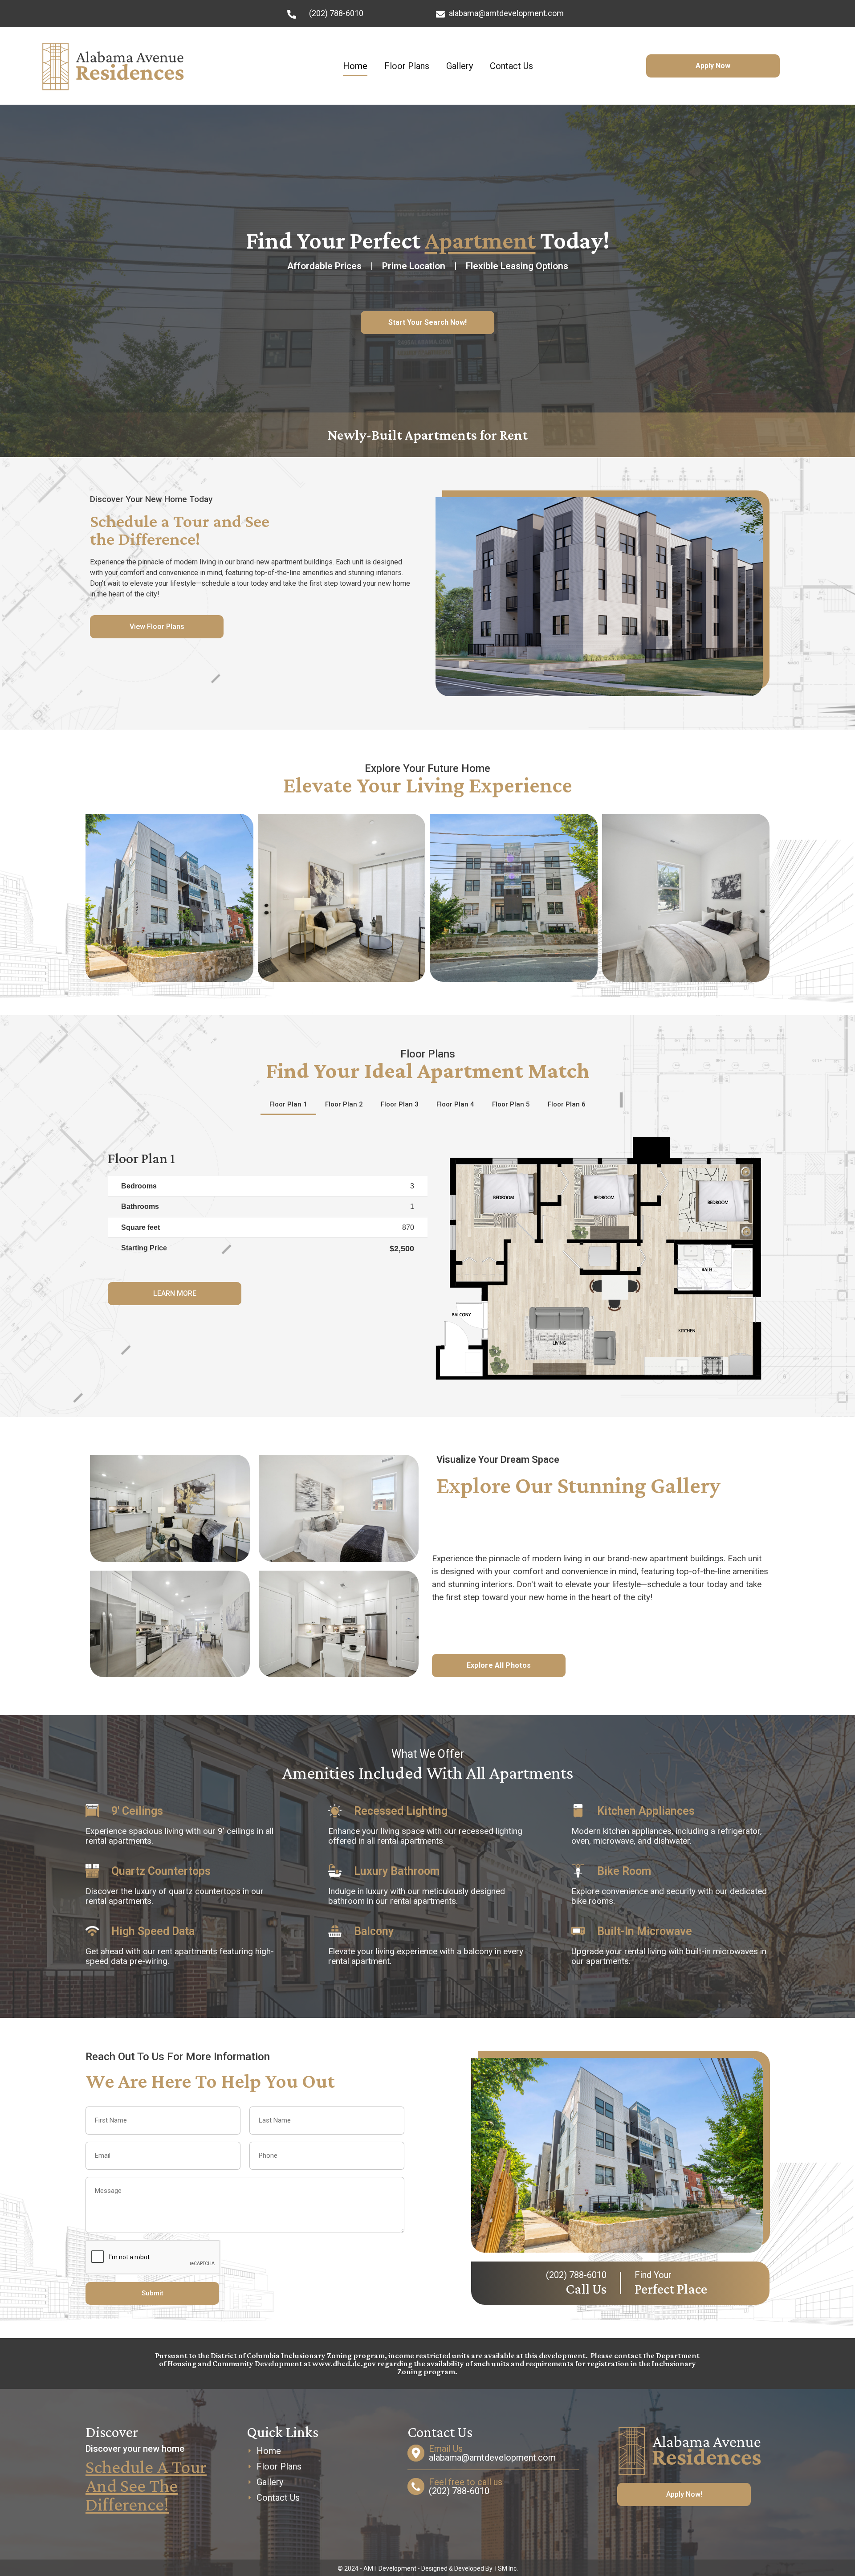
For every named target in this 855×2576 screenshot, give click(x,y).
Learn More (175, 1293)
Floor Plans (407, 66)
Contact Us (511, 66)
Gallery (460, 66)
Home (355, 66)
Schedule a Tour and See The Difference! (146, 2485)
